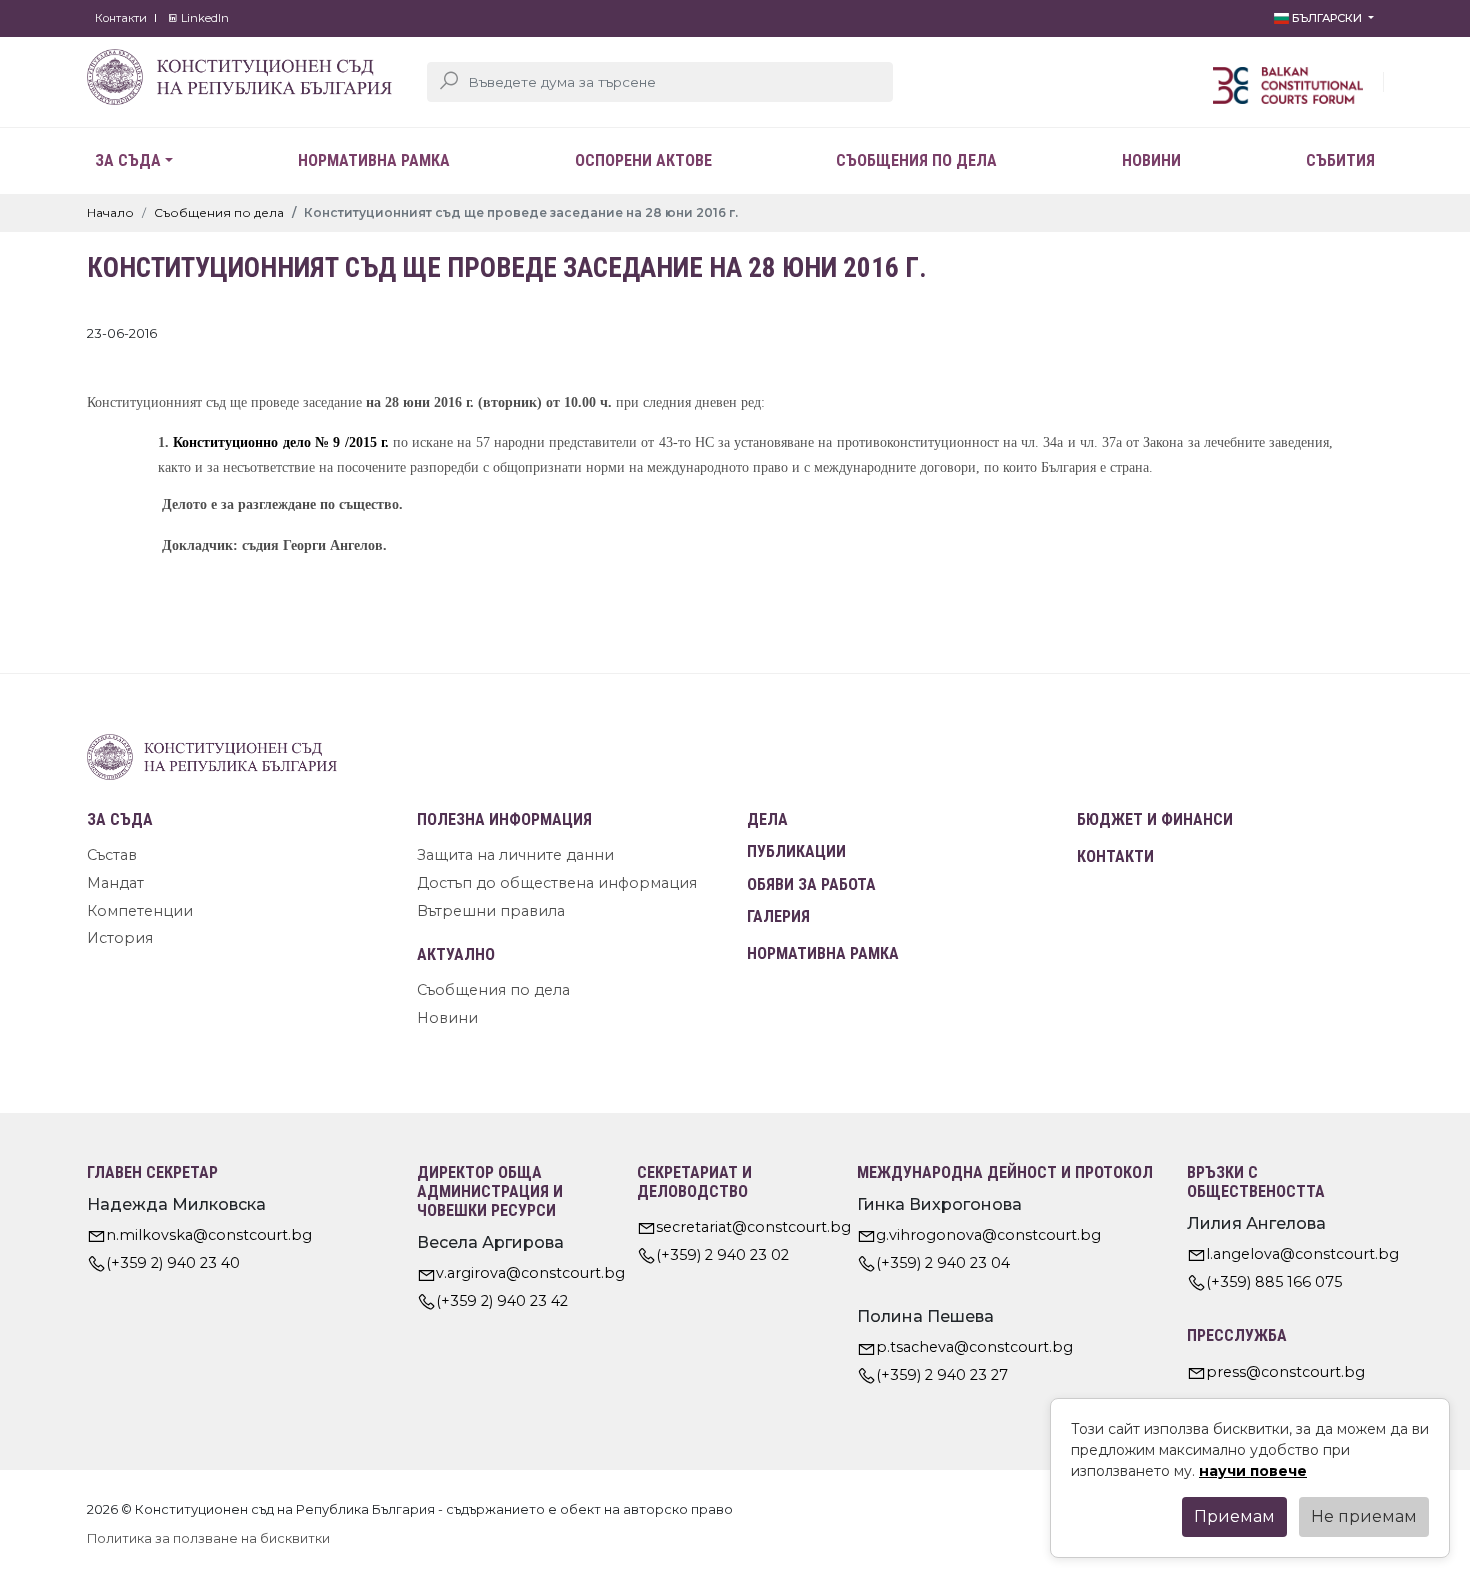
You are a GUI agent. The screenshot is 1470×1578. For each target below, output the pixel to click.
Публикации (796, 851)
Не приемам (1364, 1516)
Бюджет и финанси (1155, 819)
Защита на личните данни (515, 855)
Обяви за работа (811, 884)
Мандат (115, 883)
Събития (1340, 160)
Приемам (1234, 1516)
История (120, 938)
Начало (110, 212)
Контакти (121, 18)
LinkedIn (203, 18)
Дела (767, 819)
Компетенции (140, 911)
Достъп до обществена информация (557, 883)
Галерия (778, 916)
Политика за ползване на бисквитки (208, 1538)
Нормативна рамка (374, 160)
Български (1327, 18)
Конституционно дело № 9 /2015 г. (280, 442)
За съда (128, 160)
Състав (112, 855)
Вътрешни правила (491, 911)
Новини (1151, 160)
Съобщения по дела (916, 160)
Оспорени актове (643, 160)
